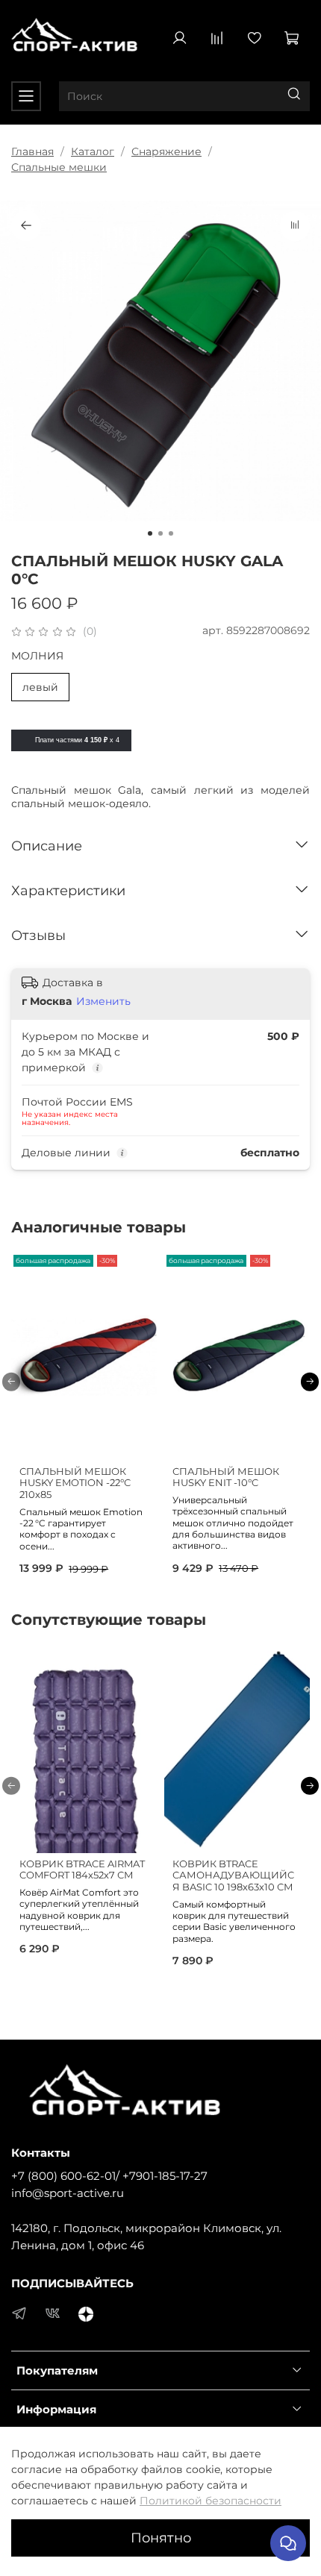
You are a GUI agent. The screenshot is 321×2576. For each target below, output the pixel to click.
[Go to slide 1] (150, 533)
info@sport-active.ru (68, 2193)
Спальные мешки (59, 167)
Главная (32, 151)
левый (40, 687)
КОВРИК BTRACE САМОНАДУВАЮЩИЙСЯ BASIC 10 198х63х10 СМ (233, 1875)
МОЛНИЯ (37, 656)
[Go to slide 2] (160, 533)
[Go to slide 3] (171, 533)
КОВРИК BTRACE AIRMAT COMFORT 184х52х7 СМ (82, 1869)
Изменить (103, 1001)
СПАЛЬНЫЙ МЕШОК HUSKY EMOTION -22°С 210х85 (75, 1483)
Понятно (161, 2538)
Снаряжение (166, 151)
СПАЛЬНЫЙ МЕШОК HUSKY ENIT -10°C (226, 1477)
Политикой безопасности (211, 2501)
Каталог (93, 151)
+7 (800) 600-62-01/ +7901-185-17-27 (109, 2176)
